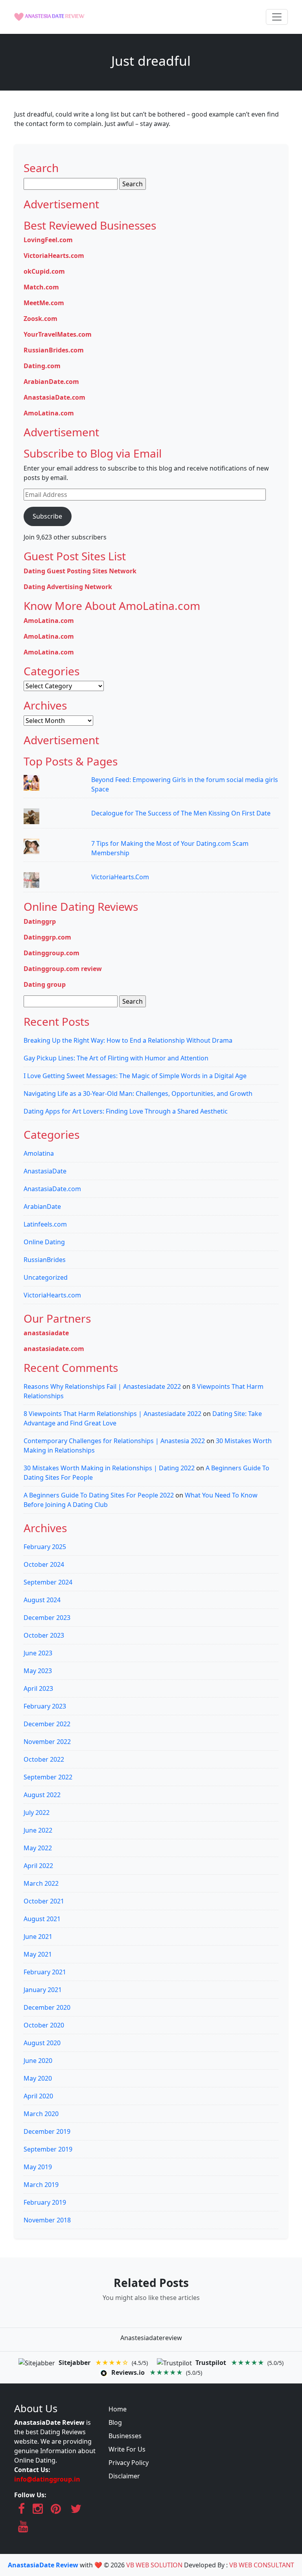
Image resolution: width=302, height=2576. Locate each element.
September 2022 (48, 1777)
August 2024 (42, 1600)
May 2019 (38, 2167)
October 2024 (44, 1564)
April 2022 (38, 1866)
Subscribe (47, 516)
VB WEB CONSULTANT (262, 2565)
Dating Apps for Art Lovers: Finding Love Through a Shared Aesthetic (126, 1111)
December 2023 (47, 1618)
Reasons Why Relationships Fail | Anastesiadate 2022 (102, 1386)
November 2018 (47, 2220)
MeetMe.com (44, 303)
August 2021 (42, 1919)
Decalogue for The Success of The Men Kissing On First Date (181, 813)
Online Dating (44, 1242)
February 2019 (45, 2202)
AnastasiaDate (45, 1171)
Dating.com (42, 366)
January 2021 (43, 1990)
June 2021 (38, 1937)
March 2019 (41, 2185)
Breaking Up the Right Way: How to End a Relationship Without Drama (128, 1040)
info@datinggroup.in (47, 2479)
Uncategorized (46, 1277)
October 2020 (44, 2025)
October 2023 (44, 1635)
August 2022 (42, 1795)
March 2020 (41, 2114)
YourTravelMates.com (58, 334)
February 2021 (45, 1972)
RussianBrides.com (54, 350)
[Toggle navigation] (277, 17)
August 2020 (42, 2043)
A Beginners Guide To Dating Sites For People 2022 (99, 1495)
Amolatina (39, 1153)
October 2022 (44, 1759)
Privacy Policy (129, 2463)
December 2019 (47, 2131)
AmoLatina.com (49, 413)
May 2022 (38, 1848)
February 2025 (45, 1547)
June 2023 (38, 1653)
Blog (115, 2422)
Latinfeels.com (45, 1224)
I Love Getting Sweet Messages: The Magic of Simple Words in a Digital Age (135, 1076)
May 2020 (38, 2078)
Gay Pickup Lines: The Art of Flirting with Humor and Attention (116, 1058)
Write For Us (127, 2449)
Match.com (41, 287)
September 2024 (48, 1582)
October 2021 (44, 1901)
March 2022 (41, 1883)
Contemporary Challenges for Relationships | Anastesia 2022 (114, 1441)
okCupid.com (44, 271)
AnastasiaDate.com (54, 397)
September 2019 (48, 2149)
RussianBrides (45, 1260)
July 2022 (37, 1812)
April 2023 (38, 1688)
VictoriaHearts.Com (120, 877)
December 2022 (47, 1724)
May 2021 (38, 1954)
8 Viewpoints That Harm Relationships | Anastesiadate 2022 (112, 1414)
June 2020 (38, 2061)
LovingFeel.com (48, 240)
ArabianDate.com (51, 382)
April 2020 (38, 2096)
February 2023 (45, 1706)
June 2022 (38, 1830)
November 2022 (47, 1742)
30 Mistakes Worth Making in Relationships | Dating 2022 (109, 1468)
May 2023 (38, 1671)
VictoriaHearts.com (54, 256)
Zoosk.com (41, 319)
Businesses (125, 2436)
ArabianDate (42, 1206)
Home (118, 2409)
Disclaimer (124, 2476)
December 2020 (47, 2007)
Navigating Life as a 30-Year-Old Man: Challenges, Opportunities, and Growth (138, 1093)
